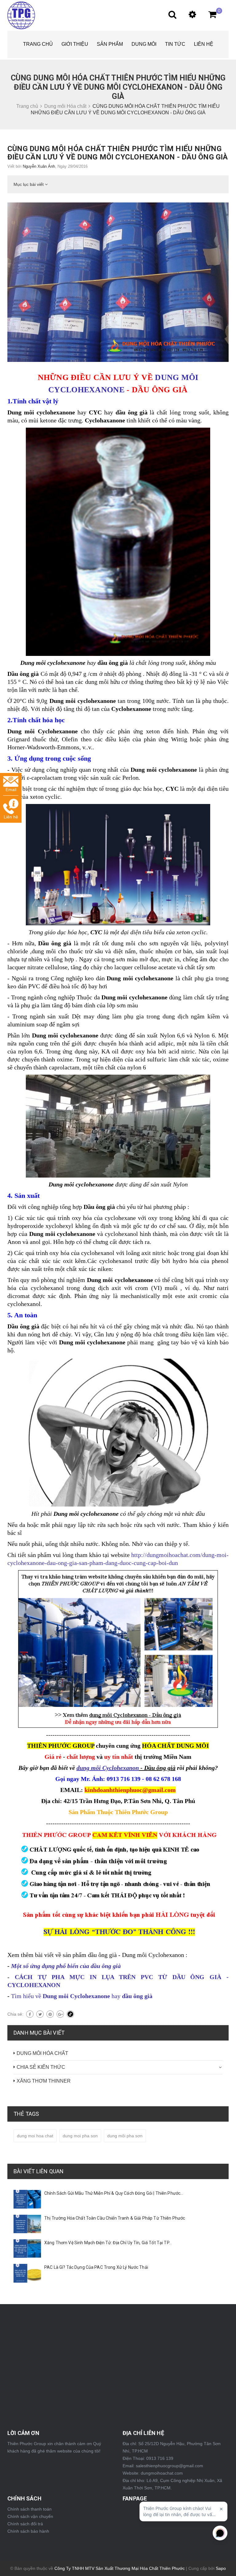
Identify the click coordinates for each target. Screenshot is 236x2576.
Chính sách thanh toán (29, 2509)
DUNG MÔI (144, 44)
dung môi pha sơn (125, 2136)
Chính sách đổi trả (25, 2524)
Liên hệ (204, 44)
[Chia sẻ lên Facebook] (30, 2014)
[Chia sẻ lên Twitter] (40, 2014)
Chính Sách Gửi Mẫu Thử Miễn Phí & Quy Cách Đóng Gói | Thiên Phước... (114, 2193)
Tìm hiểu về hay (82, 1996)
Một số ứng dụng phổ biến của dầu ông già (67, 1966)
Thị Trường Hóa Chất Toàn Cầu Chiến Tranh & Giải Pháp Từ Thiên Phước (115, 2218)
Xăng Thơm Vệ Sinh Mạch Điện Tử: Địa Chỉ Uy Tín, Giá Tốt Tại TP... (108, 2243)
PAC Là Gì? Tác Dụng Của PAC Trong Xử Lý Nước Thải (96, 2267)
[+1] (60, 2014)
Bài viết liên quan (39, 2171)
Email (11, 790)
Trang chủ (38, 44)
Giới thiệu (75, 44)
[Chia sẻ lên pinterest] (50, 2014)
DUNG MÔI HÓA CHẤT (42, 2053)
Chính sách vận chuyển (30, 2516)
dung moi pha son (80, 2136)
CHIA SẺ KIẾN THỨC (41, 2067)
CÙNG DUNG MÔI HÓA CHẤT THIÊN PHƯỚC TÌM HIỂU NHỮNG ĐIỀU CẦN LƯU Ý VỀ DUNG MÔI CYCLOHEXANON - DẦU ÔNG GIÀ (118, 153)
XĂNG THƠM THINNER (44, 2081)
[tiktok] (70, 2014)
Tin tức (175, 44)
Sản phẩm (110, 44)
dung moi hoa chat (35, 2136)
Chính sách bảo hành (28, 2531)
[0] (209, 16)
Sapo (221, 2568)
